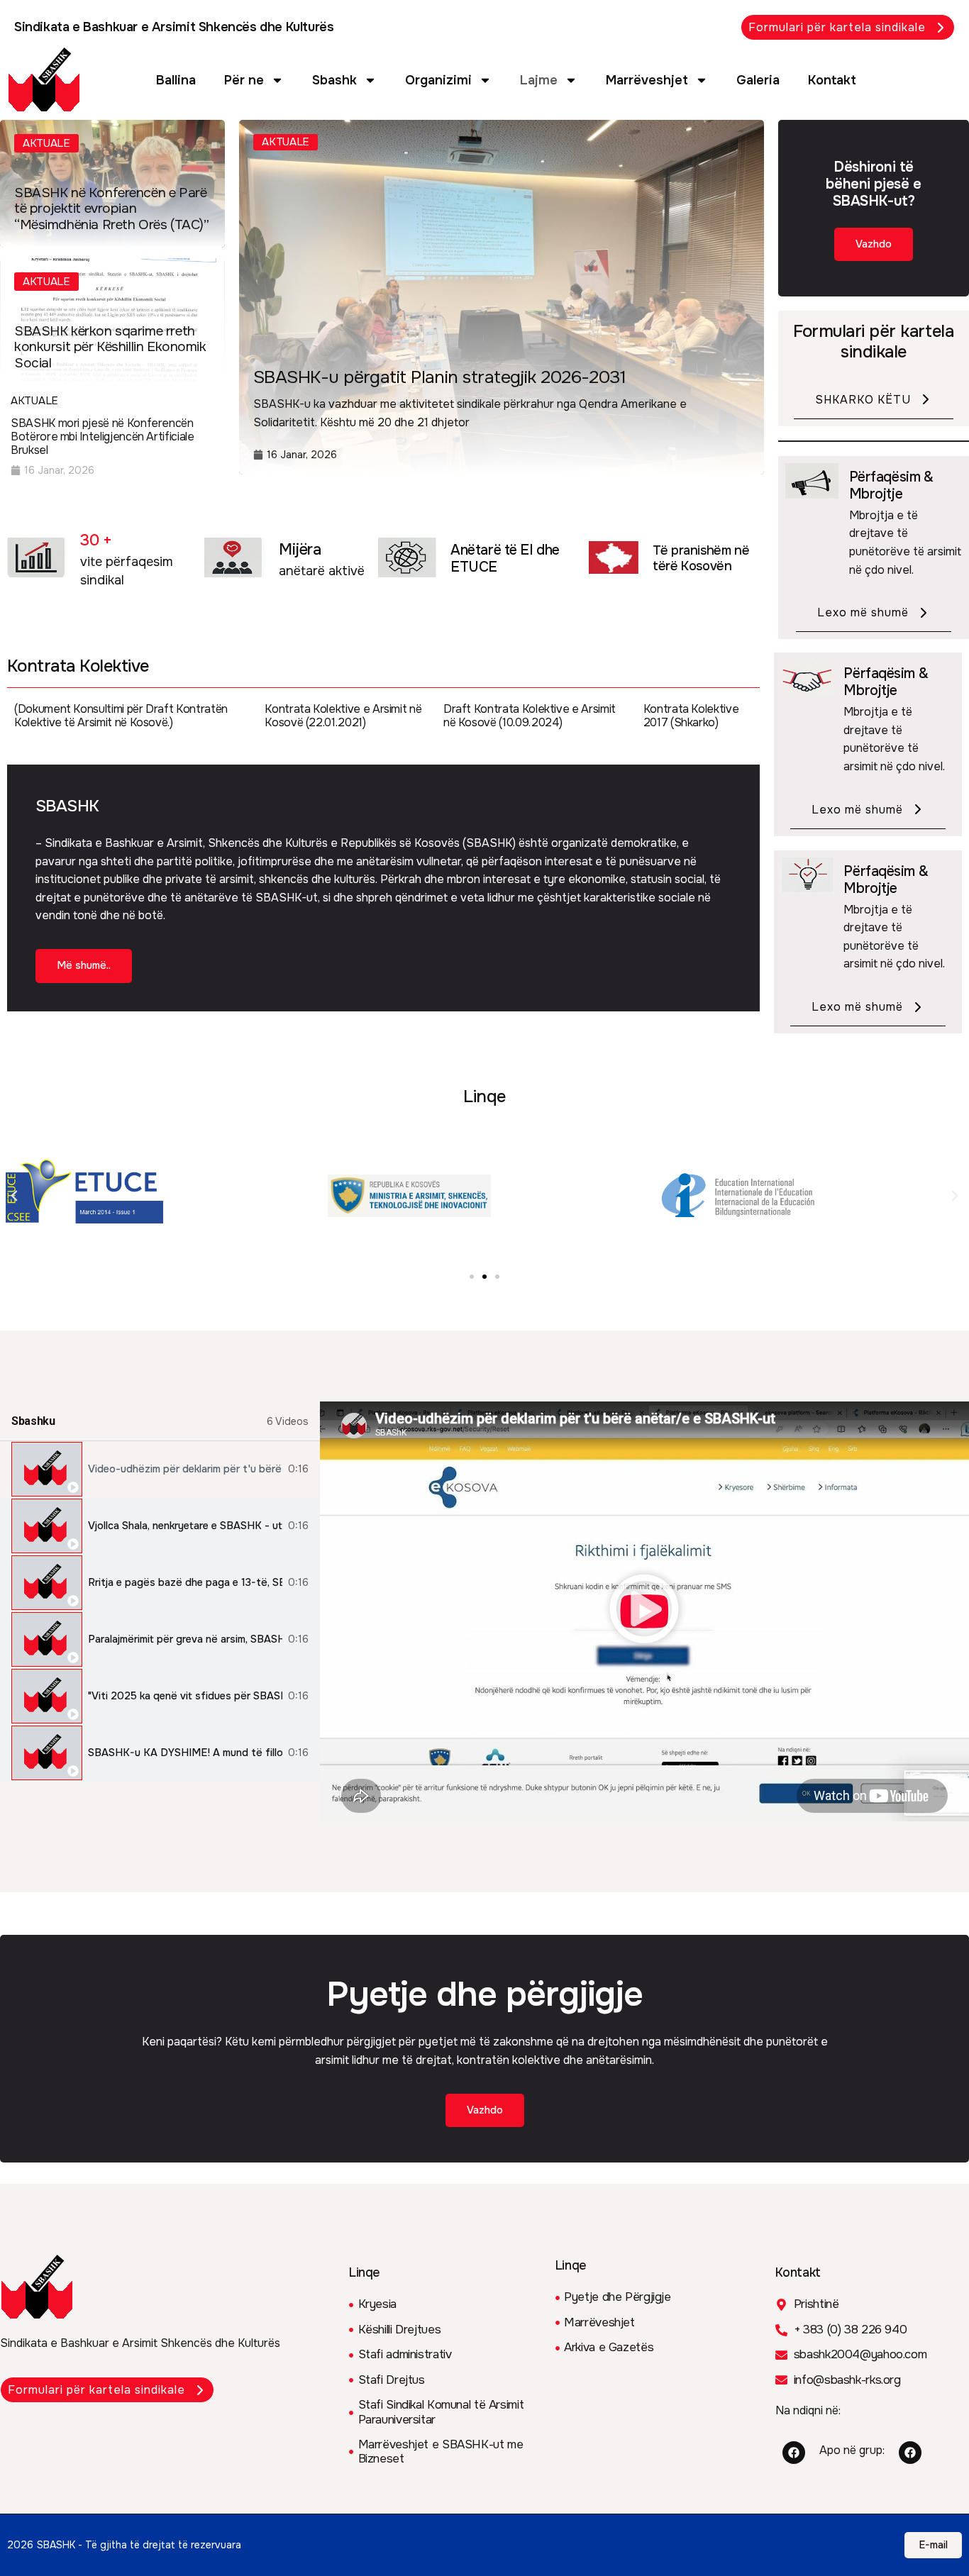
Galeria (758, 80)
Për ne (244, 80)
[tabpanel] (644, 1611)
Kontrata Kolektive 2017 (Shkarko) (691, 716)
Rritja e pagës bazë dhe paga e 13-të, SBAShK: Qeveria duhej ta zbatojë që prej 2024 (185, 1583)
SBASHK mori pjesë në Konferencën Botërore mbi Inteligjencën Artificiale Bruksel (103, 437)
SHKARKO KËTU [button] (863, 400)
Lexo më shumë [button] (863, 612)
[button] (14, 1196)
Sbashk (334, 80)
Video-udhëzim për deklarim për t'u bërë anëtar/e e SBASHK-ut (185, 1469)
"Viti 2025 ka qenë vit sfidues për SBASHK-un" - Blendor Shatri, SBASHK (185, 1696)
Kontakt (832, 80)
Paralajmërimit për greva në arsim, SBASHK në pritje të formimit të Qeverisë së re (185, 1639)
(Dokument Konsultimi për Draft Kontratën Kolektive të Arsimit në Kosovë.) (121, 716)
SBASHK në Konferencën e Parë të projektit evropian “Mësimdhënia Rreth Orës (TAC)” (111, 209)
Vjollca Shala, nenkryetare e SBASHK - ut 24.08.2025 (185, 1526)
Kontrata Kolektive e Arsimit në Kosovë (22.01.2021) (343, 716)
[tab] (160, 1470)
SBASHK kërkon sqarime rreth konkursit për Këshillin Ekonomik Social (110, 348)
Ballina (176, 80)
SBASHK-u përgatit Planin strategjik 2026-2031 (439, 377)
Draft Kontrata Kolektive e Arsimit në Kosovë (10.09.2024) (530, 716)
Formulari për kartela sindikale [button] (837, 27)
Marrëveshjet (647, 80)
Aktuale (46, 143)
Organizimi (438, 80)
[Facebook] (794, 2453)
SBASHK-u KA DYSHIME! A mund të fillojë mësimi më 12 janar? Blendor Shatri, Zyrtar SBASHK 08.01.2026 (185, 1753)
